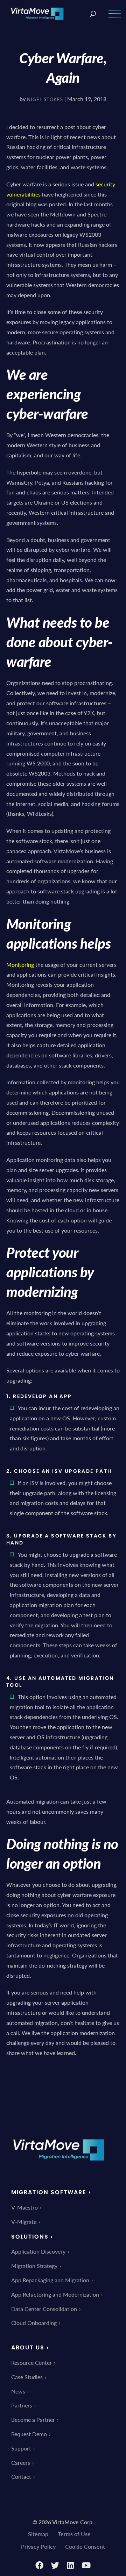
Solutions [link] (30, 2237)
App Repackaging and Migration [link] (50, 2280)
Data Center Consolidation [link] (44, 2309)
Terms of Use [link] (74, 2534)
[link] (37, 13)
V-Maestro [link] (24, 2207)
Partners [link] (22, 2405)
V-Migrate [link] (24, 2222)
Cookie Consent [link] (85, 2546)
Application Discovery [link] (38, 2251)
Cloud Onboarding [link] (34, 2323)
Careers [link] (21, 2463)
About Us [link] (28, 2347)
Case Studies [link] (27, 2377)
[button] (115, 18)
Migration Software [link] (49, 2192)
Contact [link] (21, 2477)
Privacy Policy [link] (38, 2546)
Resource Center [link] (31, 2363)
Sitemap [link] (38, 2534)
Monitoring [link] (20, 965)
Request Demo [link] (29, 2434)
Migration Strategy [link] (34, 2266)
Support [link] (21, 2448)
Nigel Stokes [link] (45, 99)
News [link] (18, 2391)
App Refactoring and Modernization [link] (55, 2294)
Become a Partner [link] (33, 2420)
